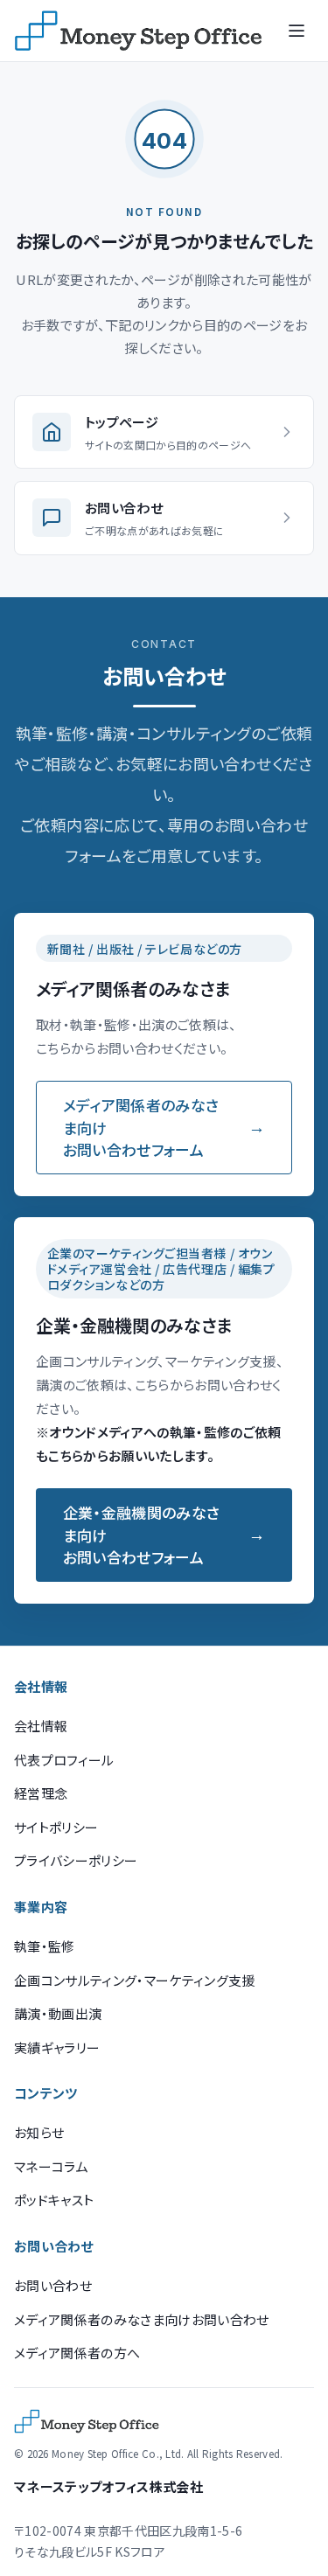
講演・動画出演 (58, 2013)
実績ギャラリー (57, 2047)
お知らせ (39, 2132)
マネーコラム (51, 2166)
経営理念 (41, 1793)
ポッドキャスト (54, 2200)
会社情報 (41, 1726)
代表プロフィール (64, 1760)
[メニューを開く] (297, 31)
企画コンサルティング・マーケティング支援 (135, 1980)
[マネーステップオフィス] (138, 31)
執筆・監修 (45, 1946)
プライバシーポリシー (76, 1860)
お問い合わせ (53, 2285)
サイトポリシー (56, 1827)
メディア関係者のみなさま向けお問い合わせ (142, 2319)
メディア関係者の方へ (77, 2353)
